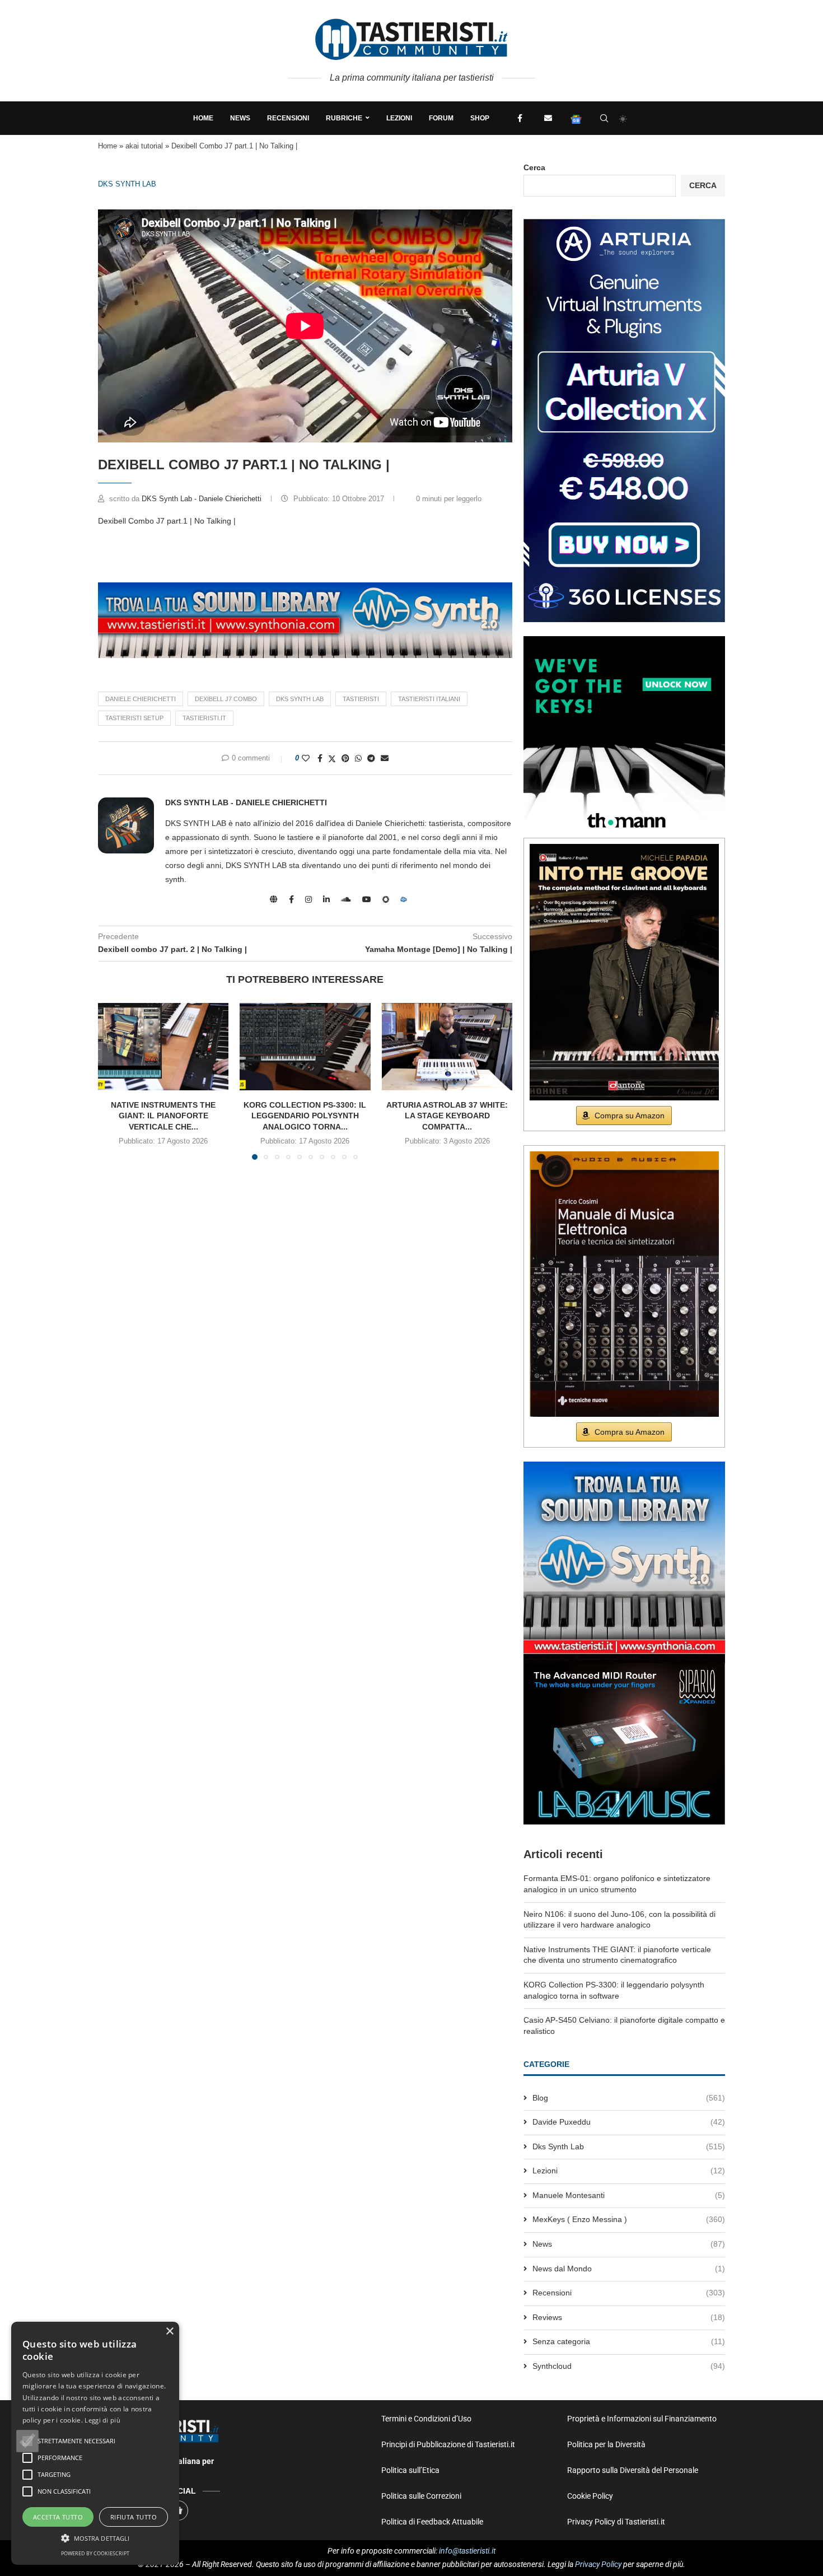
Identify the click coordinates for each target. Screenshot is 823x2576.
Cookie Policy (590, 2496)
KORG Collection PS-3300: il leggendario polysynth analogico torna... (305, 1116)
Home (203, 118)
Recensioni (288, 118)
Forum (441, 118)
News (240, 118)
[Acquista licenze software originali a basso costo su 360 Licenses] (624, 223)
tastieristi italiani (429, 699)
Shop (480, 118)
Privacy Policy (598, 2564)
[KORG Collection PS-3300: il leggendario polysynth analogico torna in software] (305, 1047)
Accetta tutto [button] (58, 2517)
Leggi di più (102, 2420)
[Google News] (576, 118)
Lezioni (399, 118)
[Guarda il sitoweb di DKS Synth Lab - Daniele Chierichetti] (274, 899)
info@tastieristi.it (467, 2551)
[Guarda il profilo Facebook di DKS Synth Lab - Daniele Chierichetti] (291, 899)
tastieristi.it (204, 718)
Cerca (534, 167)
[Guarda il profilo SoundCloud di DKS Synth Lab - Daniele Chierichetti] (346, 899)
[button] (27, 2441)
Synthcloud (629, 2366)
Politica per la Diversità (606, 2444)
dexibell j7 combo (226, 699)
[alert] (95, 2443)
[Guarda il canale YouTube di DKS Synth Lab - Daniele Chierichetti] (367, 899)
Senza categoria (629, 2341)
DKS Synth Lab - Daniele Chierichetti (203, 499)
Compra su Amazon (630, 1116)
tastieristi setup (134, 718)
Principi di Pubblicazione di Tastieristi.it (448, 2444)
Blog (629, 2098)
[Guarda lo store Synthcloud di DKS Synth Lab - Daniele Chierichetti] (404, 899)
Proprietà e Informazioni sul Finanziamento (642, 2419)
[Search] (604, 118)
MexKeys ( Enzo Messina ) (629, 2219)
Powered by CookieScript (95, 2553)
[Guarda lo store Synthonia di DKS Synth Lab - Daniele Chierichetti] (386, 899)
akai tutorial (144, 146)
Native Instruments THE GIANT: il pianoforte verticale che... (163, 1116)
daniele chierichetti (141, 699)
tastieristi (361, 699)
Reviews (629, 2317)
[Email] (548, 118)
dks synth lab (300, 699)
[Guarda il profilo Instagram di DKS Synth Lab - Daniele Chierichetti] (308, 899)
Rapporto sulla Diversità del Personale (633, 2470)
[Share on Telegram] (371, 758)
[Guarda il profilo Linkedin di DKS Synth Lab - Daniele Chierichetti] (326, 899)
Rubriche (344, 118)
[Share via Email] (385, 758)
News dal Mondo (629, 2269)
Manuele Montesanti (629, 2195)
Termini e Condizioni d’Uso (426, 2419)
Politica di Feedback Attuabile (432, 2522)
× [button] (169, 2332)
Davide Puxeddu (629, 2122)
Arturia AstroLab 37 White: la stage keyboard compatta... (447, 1116)
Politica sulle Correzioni (421, 2496)
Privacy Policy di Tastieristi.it (616, 2522)
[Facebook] (520, 118)
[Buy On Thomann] (624, 641)
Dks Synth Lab (127, 184)
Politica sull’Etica (410, 2470)
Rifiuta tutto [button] (134, 2517)
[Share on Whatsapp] (358, 758)
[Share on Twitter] (332, 759)
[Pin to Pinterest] (345, 758)
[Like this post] (306, 758)
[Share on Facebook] (320, 758)
